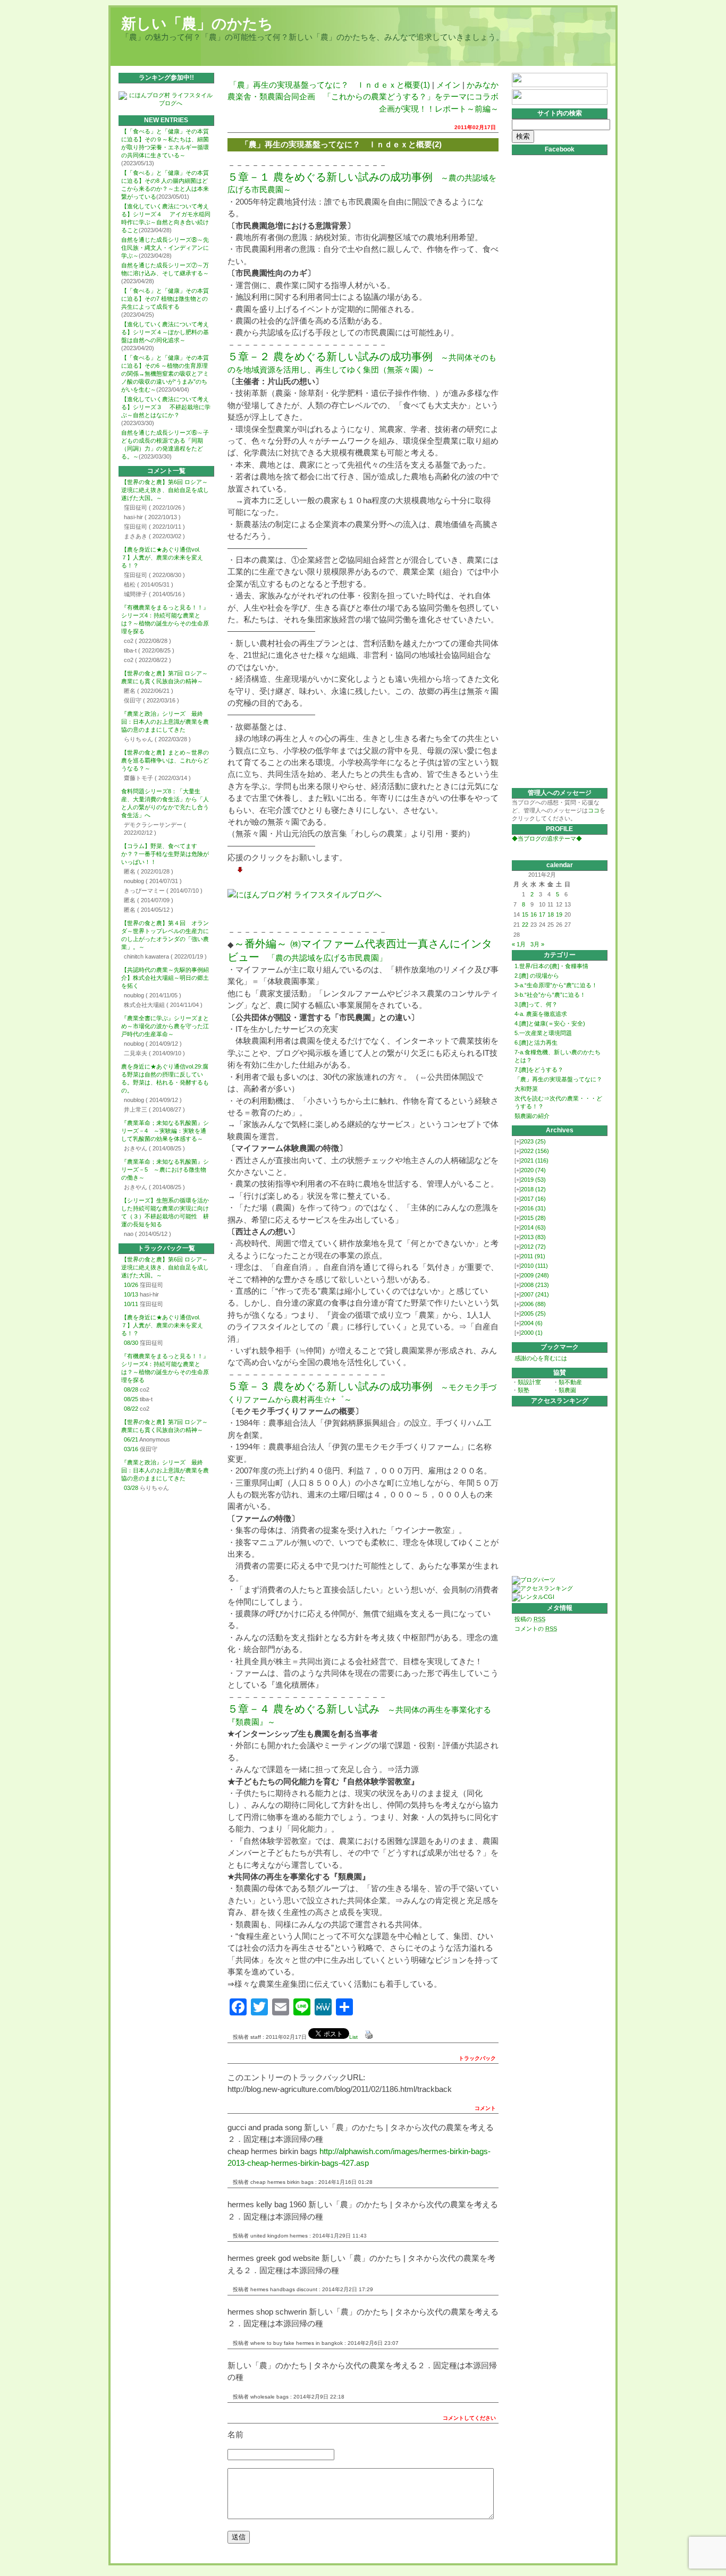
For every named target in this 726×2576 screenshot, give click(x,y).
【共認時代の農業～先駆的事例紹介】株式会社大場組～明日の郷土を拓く (165, 978)
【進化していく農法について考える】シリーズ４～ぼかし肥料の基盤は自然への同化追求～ (165, 332)
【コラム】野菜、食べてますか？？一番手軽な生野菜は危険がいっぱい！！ (165, 854)
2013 (533, 1237)
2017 (533, 1199)
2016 (533, 1208)
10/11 (131, 1304)
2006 (533, 1304)
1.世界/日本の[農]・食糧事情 (551, 966)
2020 (533, 1170)
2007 (535, 1294)
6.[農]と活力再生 (536, 1043)
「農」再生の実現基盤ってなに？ (558, 1079)
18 (551, 914)
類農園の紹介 (532, 1116)
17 (542, 914)
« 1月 (519, 944)
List (353, 2037)
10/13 (131, 1294)
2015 (533, 1218)
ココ (594, 810)
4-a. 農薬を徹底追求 (541, 1014)
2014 (533, 1227)
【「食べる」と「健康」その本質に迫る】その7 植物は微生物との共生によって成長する (165, 299)
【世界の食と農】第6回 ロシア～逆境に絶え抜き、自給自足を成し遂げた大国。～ (165, 490)
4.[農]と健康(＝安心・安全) (550, 1023)
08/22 (131, 1409)
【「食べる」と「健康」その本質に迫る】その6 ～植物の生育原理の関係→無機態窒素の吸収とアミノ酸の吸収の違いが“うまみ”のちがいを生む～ (165, 374)
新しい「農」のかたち (197, 24)
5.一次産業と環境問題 (543, 1033)
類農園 (567, 1390)
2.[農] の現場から (537, 976)
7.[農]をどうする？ (539, 1070)
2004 (532, 1323)
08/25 (131, 1399)
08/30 (131, 1343)
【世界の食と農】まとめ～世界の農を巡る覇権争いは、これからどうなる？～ (165, 760)
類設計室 (529, 1382)
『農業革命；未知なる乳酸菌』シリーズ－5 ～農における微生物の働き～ (165, 1170)
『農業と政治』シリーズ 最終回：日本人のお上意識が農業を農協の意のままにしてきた (165, 722)
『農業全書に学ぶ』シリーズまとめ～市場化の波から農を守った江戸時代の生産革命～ (165, 1026)
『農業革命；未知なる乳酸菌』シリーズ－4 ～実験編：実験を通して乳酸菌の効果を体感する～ (165, 1131)
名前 (235, 2434)
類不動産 (570, 1382)
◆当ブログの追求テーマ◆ (547, 838)
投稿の (530, 1619)
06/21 (131, 1439)
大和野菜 (526, 1089)
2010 (534, 1266)
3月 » (537, 944)
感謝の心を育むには (541, 1358)
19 (559, 914)
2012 (533, 1247)
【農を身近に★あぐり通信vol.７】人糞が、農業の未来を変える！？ (162, 557)
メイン (448, 85)
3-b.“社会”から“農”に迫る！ (550, 995)
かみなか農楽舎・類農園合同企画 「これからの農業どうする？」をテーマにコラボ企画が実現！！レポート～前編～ (363, 97)
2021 (535, 1160)
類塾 (524, 1390)
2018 (533, 1189)
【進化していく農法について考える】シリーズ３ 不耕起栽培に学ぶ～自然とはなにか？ (166, 407)
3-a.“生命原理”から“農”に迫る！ (556, 985)
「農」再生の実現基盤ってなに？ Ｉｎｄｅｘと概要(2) (341, 144)
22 (525, 925)
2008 (535, 1285)
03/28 (131, 1488)
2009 (535, 1275)
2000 (532, 1333)
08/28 (131, 1389)
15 (525, 914)
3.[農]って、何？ (536, 1004)
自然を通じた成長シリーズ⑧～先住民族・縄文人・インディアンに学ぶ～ (165, 248)
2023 (533, 1141)
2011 (533, 1256)
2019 (533, 1180)
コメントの (536, 1629)
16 (534, 914)
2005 (533, 1314)
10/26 (131, 1285)
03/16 (131, 1449)
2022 (535, 1151)
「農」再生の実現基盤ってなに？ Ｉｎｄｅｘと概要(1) (330, 85)
